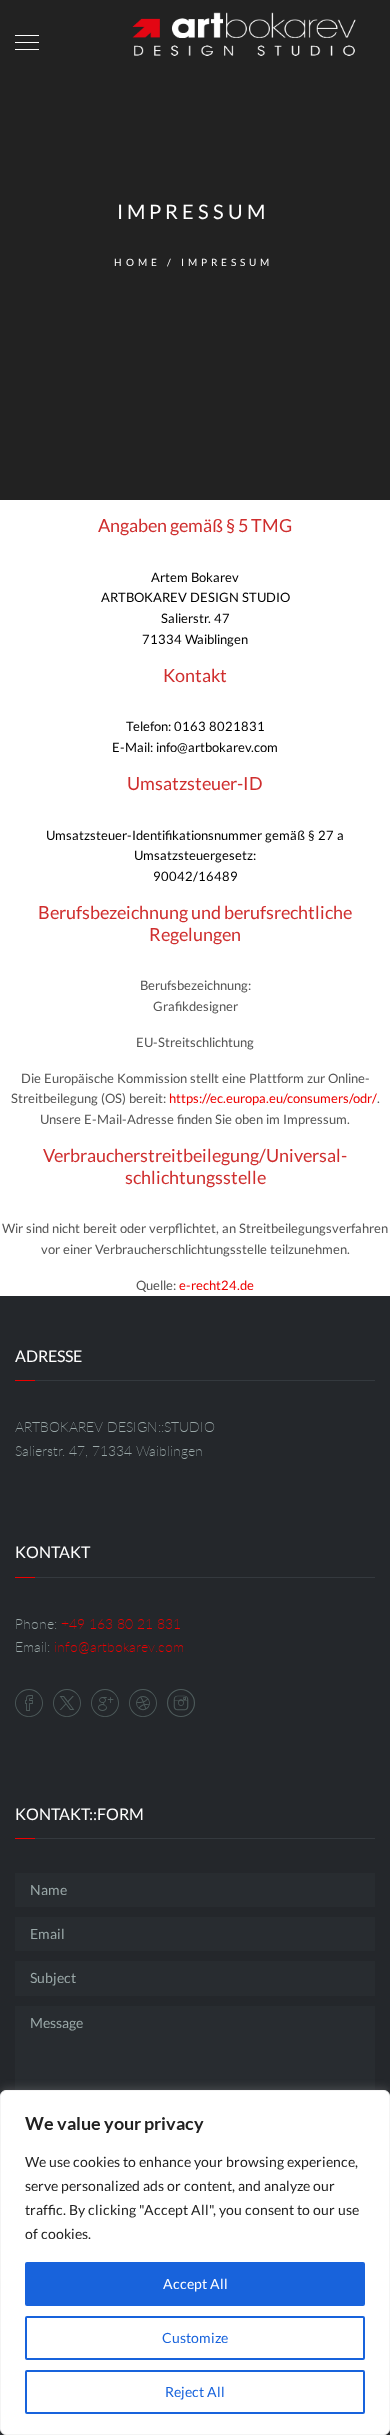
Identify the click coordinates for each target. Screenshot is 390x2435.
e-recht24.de (216, 1285)
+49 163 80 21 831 (121, 1623)
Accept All (195, 2283)
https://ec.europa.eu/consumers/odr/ (273, 1098)
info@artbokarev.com (119, 1646)
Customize (195, 2337)
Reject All (195, 2391)
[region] (195, 2262)
